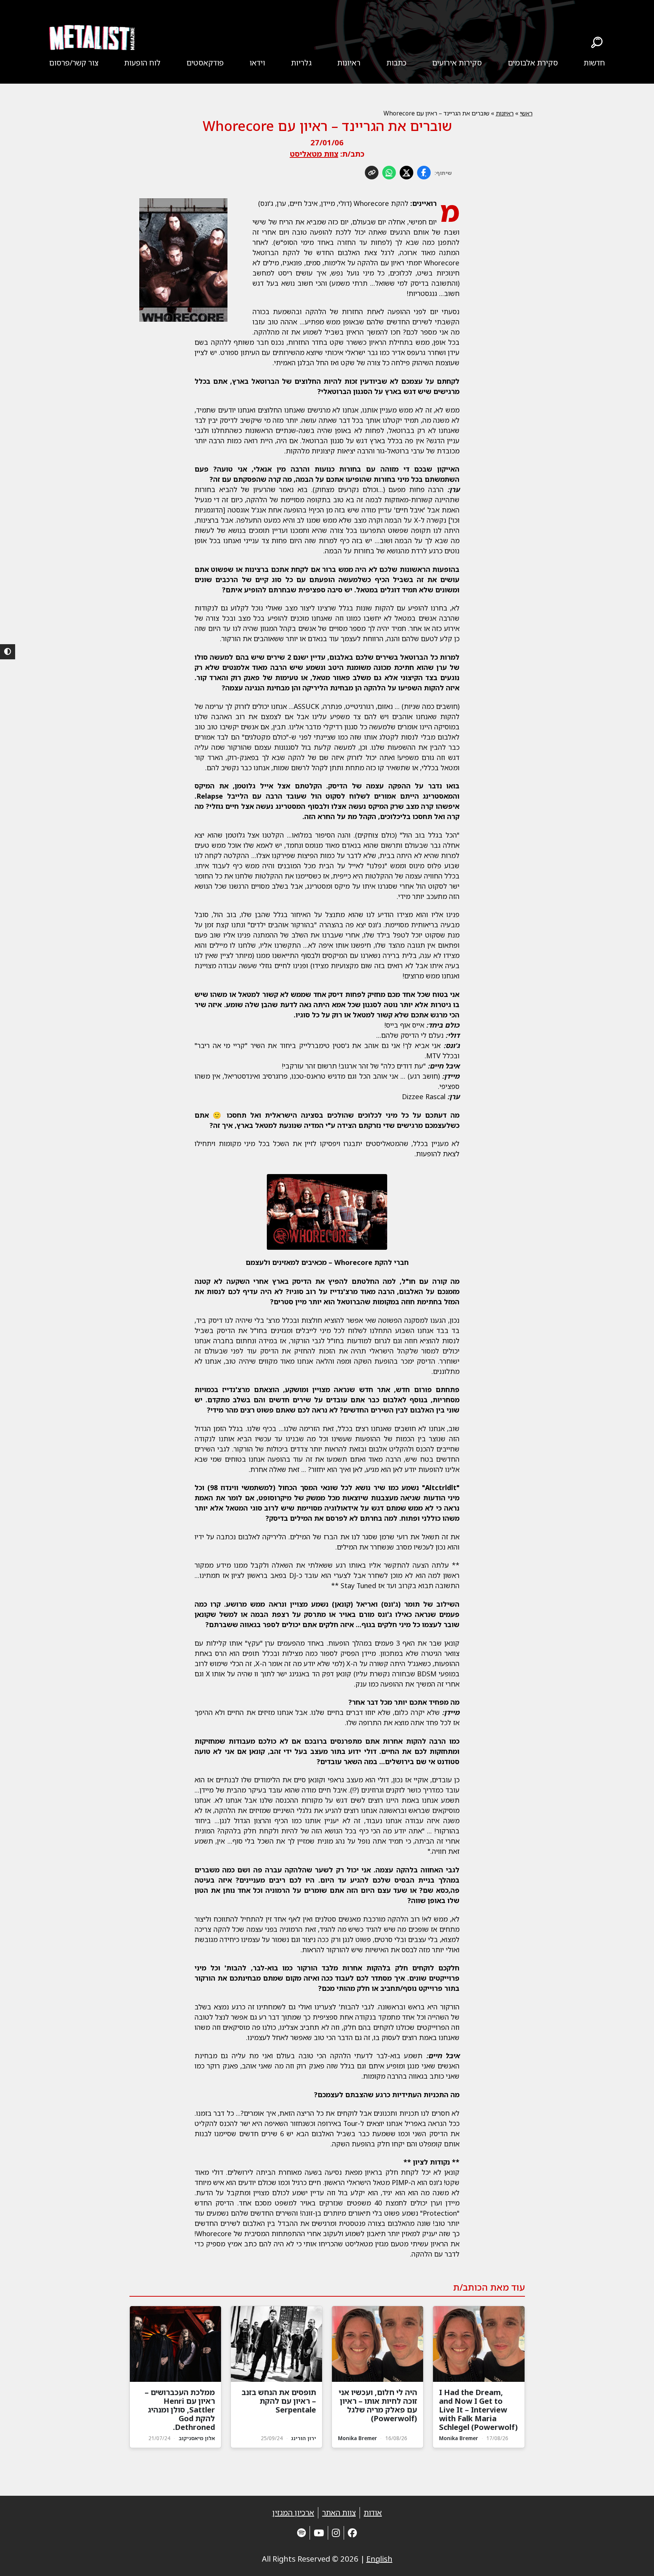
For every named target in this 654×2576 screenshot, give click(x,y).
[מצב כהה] (8, 652)
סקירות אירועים (457, 63)
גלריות (301, 63)
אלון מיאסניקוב (197, 2438)
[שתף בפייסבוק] (424, 173)
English (379, 2559)
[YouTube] (319, 2533)
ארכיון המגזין (293, 2513)
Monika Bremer (459, 2438)
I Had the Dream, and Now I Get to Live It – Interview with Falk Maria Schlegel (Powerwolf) (478, 2410)
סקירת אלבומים (533, 63)
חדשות (594, 63)
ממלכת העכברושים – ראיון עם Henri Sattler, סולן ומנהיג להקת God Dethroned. (180, 2410)
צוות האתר (339, 2513)
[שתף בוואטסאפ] (389, 173)
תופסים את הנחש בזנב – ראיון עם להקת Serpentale (279, 2401)
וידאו (257, 63)
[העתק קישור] (372, 173)
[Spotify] (301, 2533)
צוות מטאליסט (314, 154)
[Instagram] (336, 2533)
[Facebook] (352, 2533)
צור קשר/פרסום (74, 63)
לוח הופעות (142, 63)
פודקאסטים (205, 63)
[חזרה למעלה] (635, 2561)
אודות (373, 2513)
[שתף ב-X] (406, 173)
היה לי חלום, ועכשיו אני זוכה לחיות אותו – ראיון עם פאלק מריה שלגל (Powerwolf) (378, 2405)
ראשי (526, 113)
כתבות (396, 63)
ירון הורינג (304, 2438)
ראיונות (349, 63)
